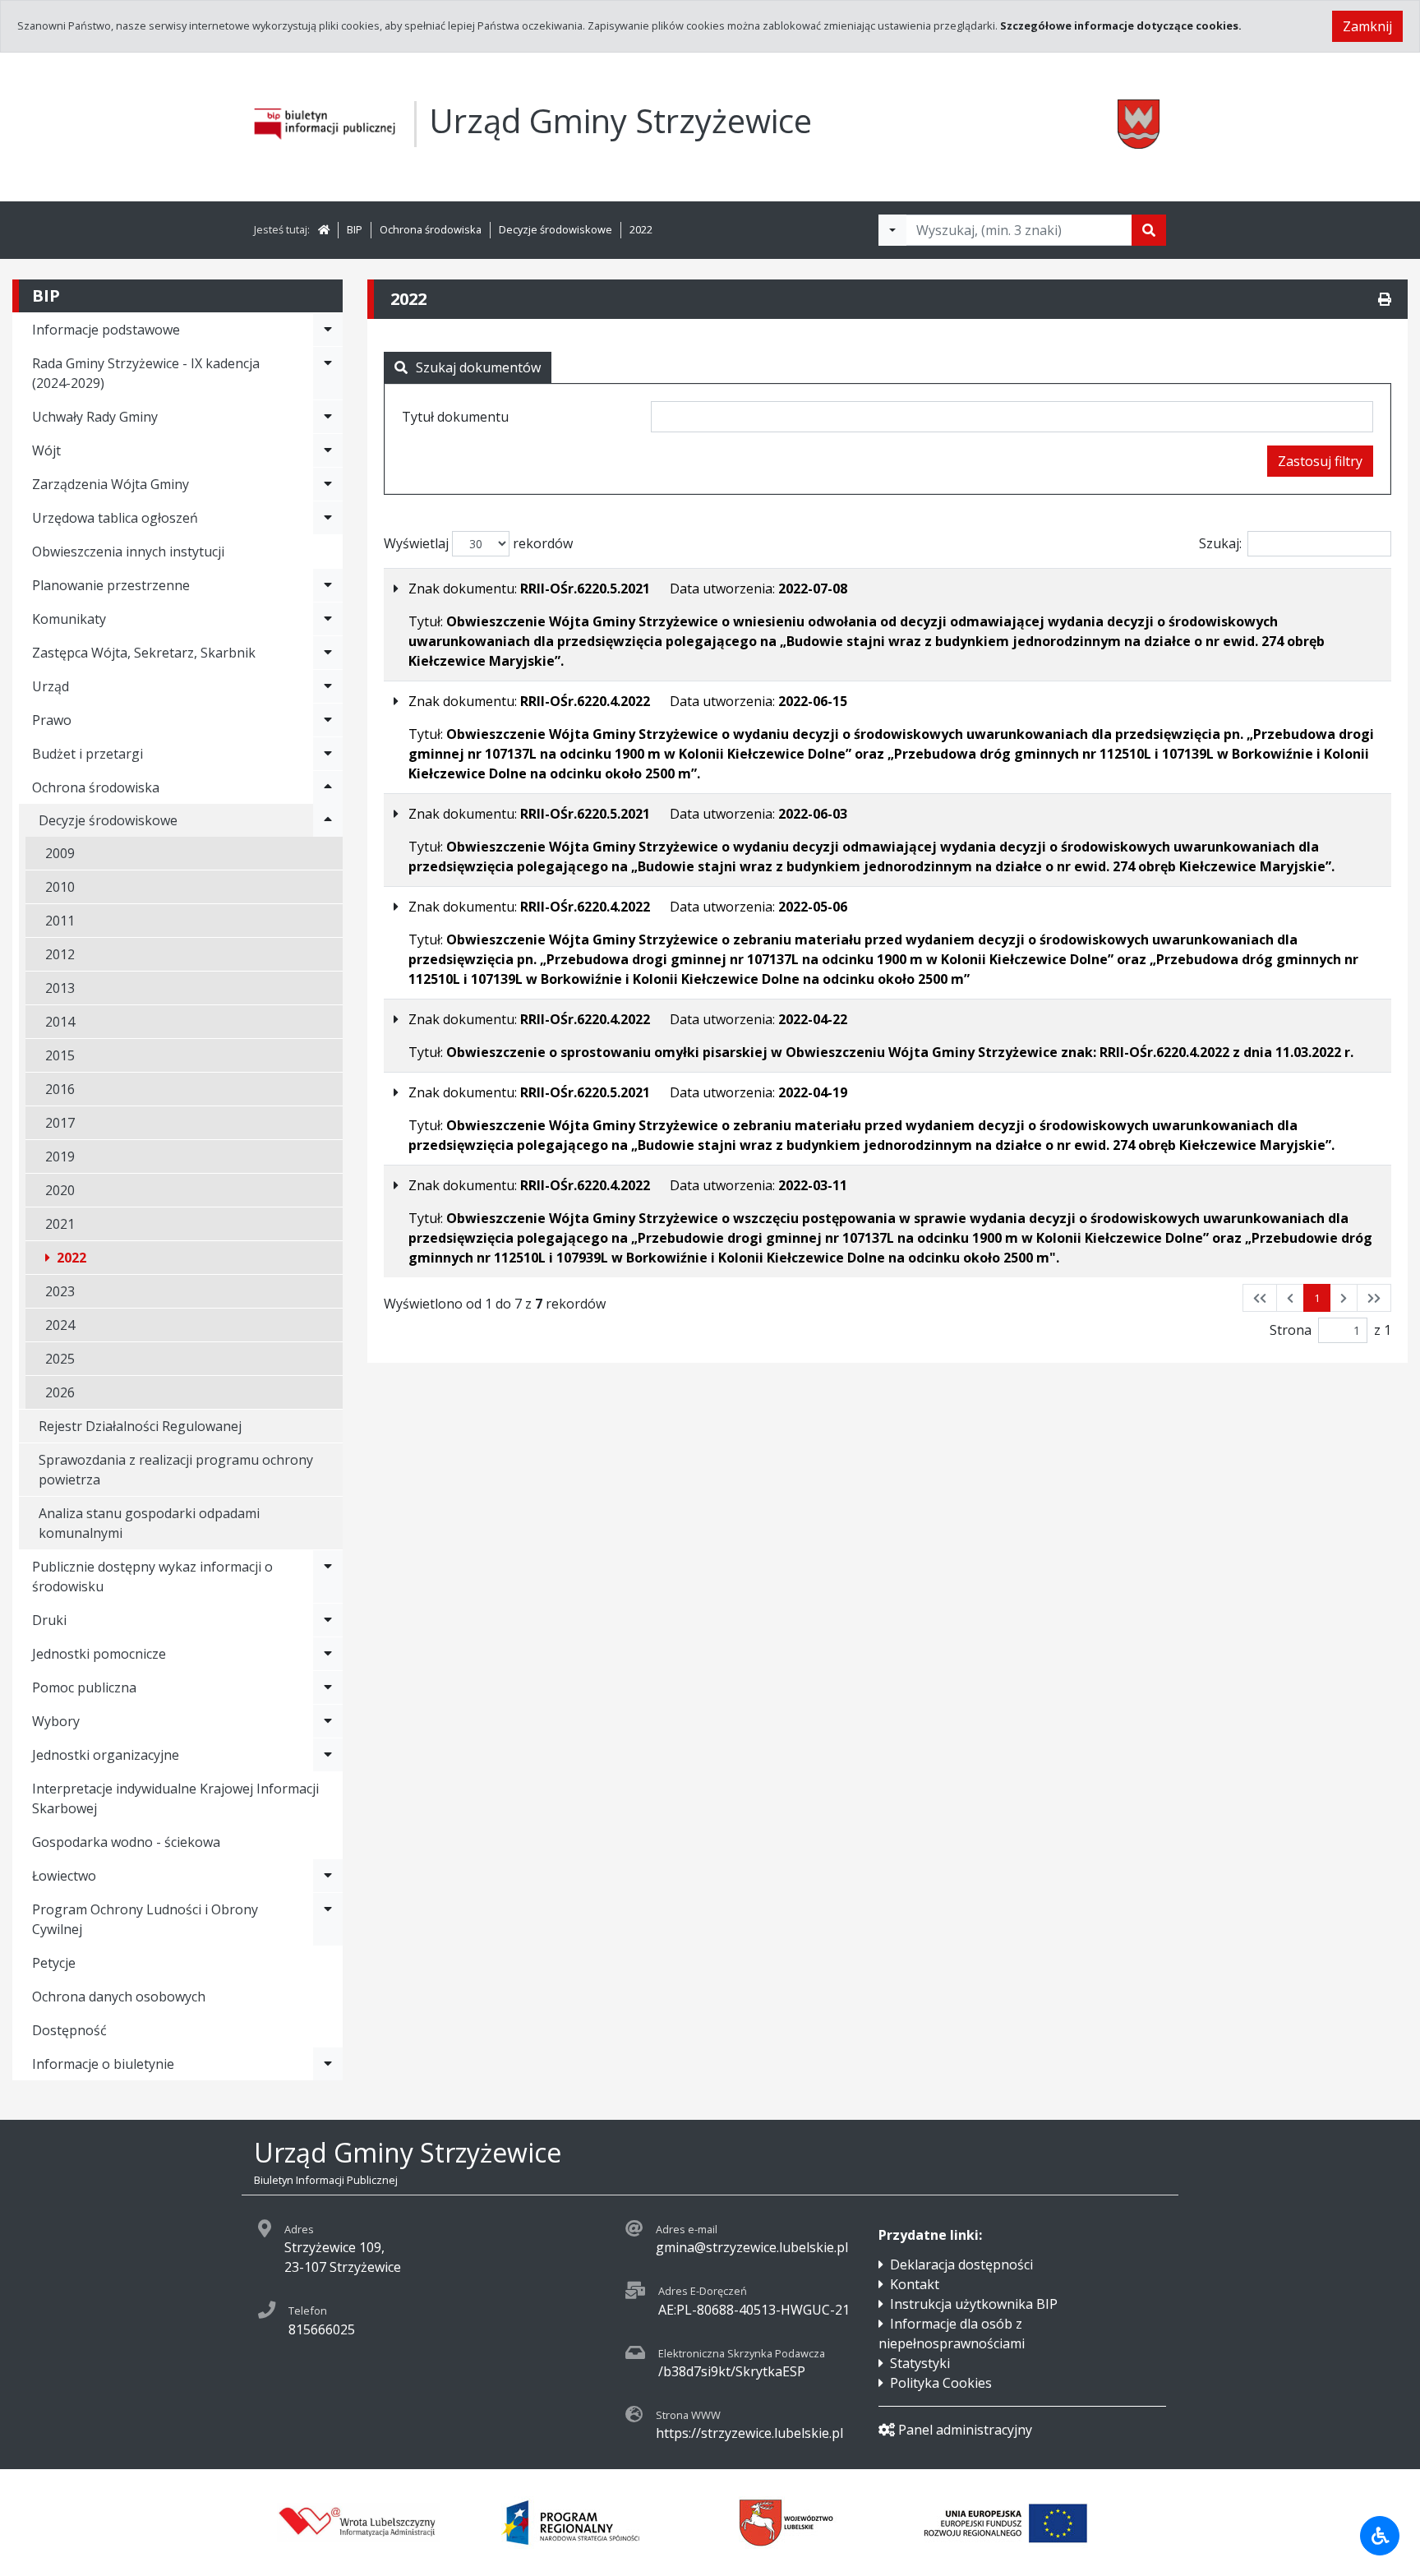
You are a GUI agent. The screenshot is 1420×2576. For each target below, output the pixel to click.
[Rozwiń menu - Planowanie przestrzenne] (328, 585)
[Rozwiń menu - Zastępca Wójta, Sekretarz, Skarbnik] (328, 653)
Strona (1291, 1330)
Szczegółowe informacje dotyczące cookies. (1121, 25)
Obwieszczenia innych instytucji (128, 552)
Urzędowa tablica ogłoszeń (115, 518)
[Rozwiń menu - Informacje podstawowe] (328, 330)
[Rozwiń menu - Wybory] (328, 1721)
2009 (60, 853)
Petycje (54, 1963)
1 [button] (1317, 1298)
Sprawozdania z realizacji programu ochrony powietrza (176, 1470)
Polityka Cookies (941, 2383)
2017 (60, 1123)
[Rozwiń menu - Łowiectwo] (328, 1876)
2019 (60, 1156)
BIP (355, 229)
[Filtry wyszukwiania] (892, 230)
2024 (60, 1325)
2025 (60, 1359)
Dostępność (69, 2030)
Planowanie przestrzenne (111, 585)
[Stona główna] (324, 229)
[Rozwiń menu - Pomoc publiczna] (328, 1687)
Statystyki (920, 2363)
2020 (60, 1190)
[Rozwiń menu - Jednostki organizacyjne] (328, 1755)
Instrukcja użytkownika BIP (974, 2304)
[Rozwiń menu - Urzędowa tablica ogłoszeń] (328, 518)
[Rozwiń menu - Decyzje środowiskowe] (328, 820)
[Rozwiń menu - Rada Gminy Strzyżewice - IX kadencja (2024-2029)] (328, 373)
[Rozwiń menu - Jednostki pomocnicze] (328, 1654)
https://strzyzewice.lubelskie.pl (749, 2433)
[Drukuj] (1385, 299)
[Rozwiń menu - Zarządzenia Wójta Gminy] (328, 484)
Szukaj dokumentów (478, 367)
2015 (60, 1055)
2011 (60, 921)
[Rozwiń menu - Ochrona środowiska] (328, 787)
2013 (60, 988)
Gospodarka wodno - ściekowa (126, 1842)
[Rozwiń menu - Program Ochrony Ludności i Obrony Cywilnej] (328, 1919)
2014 (60, 1022)
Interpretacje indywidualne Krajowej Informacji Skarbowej (175, 1798)
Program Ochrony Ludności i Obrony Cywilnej (145, 1919)
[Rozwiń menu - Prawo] (328, 720)
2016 (60, 1089)
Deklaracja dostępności (961, 2264)
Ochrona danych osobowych (119, 1997)
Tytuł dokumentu (455, 417)
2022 (641, 229)
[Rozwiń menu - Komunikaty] (328, 619)
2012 (60, 954)
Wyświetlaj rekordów (478, 543)
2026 (60, 1392)
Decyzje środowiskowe (556, 229)
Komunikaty (69, 619)
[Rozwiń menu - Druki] (328, 1620)
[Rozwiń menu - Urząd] (328, 686)
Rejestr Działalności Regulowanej (140, 1426)
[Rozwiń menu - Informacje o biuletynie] (328, 2064)
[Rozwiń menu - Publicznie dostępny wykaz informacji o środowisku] (328, 1577)
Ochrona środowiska (431, 229)
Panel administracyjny (965, 2430)
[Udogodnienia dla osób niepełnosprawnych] (1380, 2536)
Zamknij (1367, 26)
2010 (60, 887)
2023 (60, 1291)
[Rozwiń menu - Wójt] (328, 450)
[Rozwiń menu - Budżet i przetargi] (328, 754)
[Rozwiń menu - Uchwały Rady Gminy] (328, 417)
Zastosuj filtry (1320, 461)
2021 (60, 1224)
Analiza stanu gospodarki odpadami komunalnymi (149, 1523)
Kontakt (915, 2284)
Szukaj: (1220, 543)
